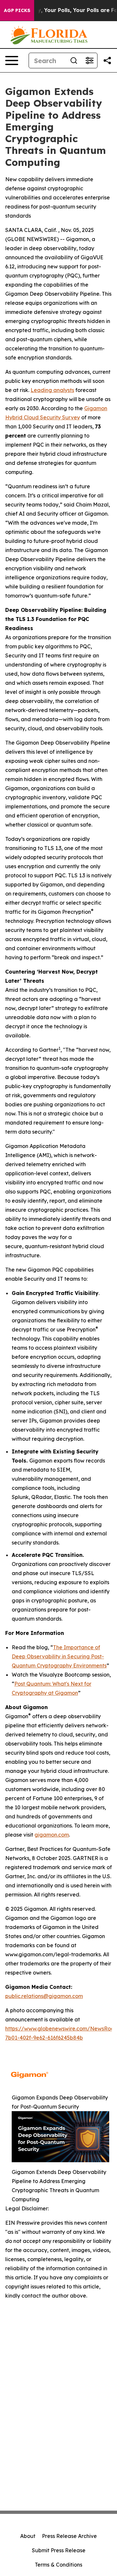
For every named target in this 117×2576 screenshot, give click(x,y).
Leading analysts (52, 390)
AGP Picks (17, 10)
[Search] (74, 61)
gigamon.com (52, 1835)
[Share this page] (107, 61)
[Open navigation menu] (12, 61)
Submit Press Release (59, 2550)
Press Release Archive (69, 2536)
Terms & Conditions (58, 2565)
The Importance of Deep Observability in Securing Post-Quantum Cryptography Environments (59, 1656)
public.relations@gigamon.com (44, 1996)
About (28, 2536)
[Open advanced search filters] (89, 61)
